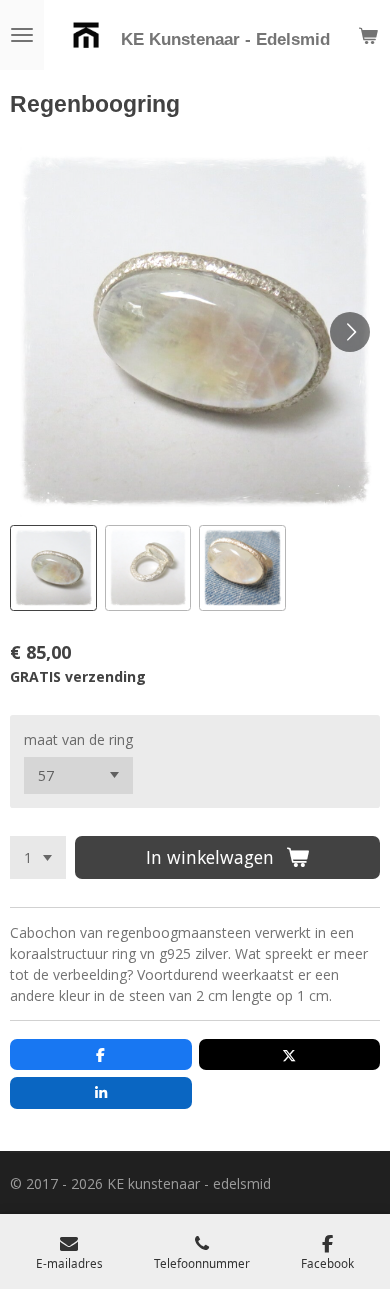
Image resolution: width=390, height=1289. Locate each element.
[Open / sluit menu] (22, 35)
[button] (53, 568)
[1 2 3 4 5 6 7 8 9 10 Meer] (38, 858)
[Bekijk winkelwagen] (368, 35)
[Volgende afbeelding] (350, 332)
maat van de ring (78, 739)
